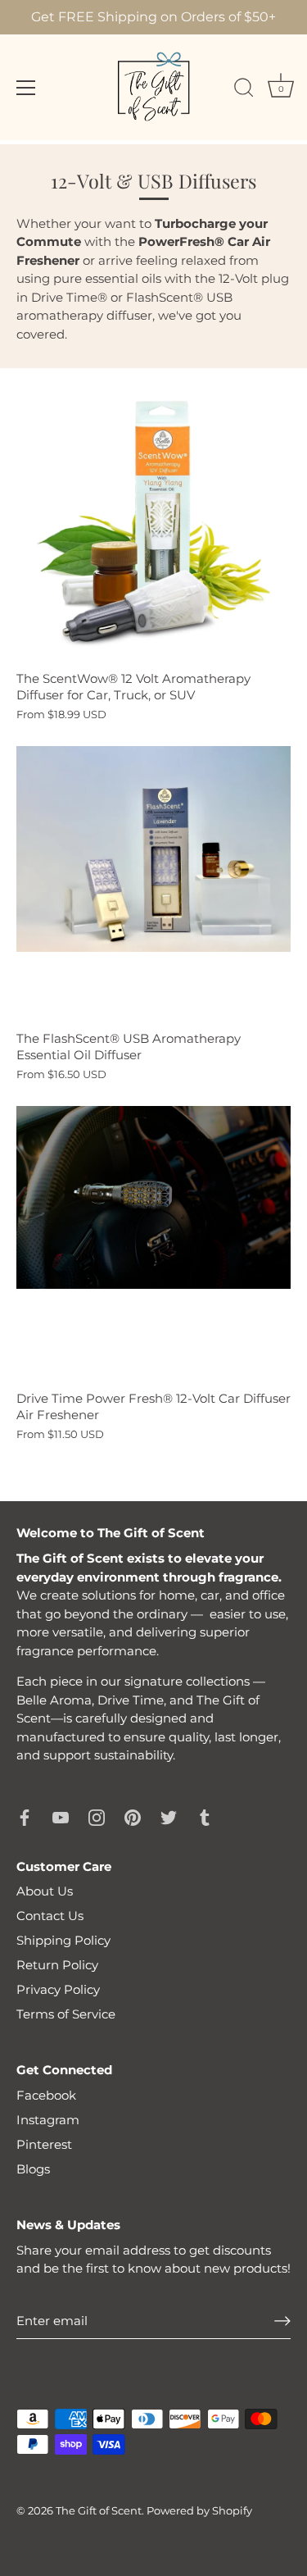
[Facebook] (25, 1816)
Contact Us (50, 1916)
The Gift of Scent (99, 2511)
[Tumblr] (205, 1816)
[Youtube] (61, 1816)
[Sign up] (282, 2321)
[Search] (244, 90)
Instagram (48, 2120)
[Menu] (26, 88)
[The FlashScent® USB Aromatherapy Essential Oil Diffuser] (153, 883)
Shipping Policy (63, 1940)
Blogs (33, 2169)
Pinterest (44, 2144)
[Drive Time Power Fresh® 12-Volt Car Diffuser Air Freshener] (153, 1243)
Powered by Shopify (199, 2511)
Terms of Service (66, 2014)
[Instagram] (97, 1816)
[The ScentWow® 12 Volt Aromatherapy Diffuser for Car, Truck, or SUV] (153, 523)
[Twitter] (169, 1816)
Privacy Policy (58, 1989)
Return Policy (57, 1965)
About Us (45, 1891)
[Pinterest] (133, 1816)
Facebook (46, 2095)
